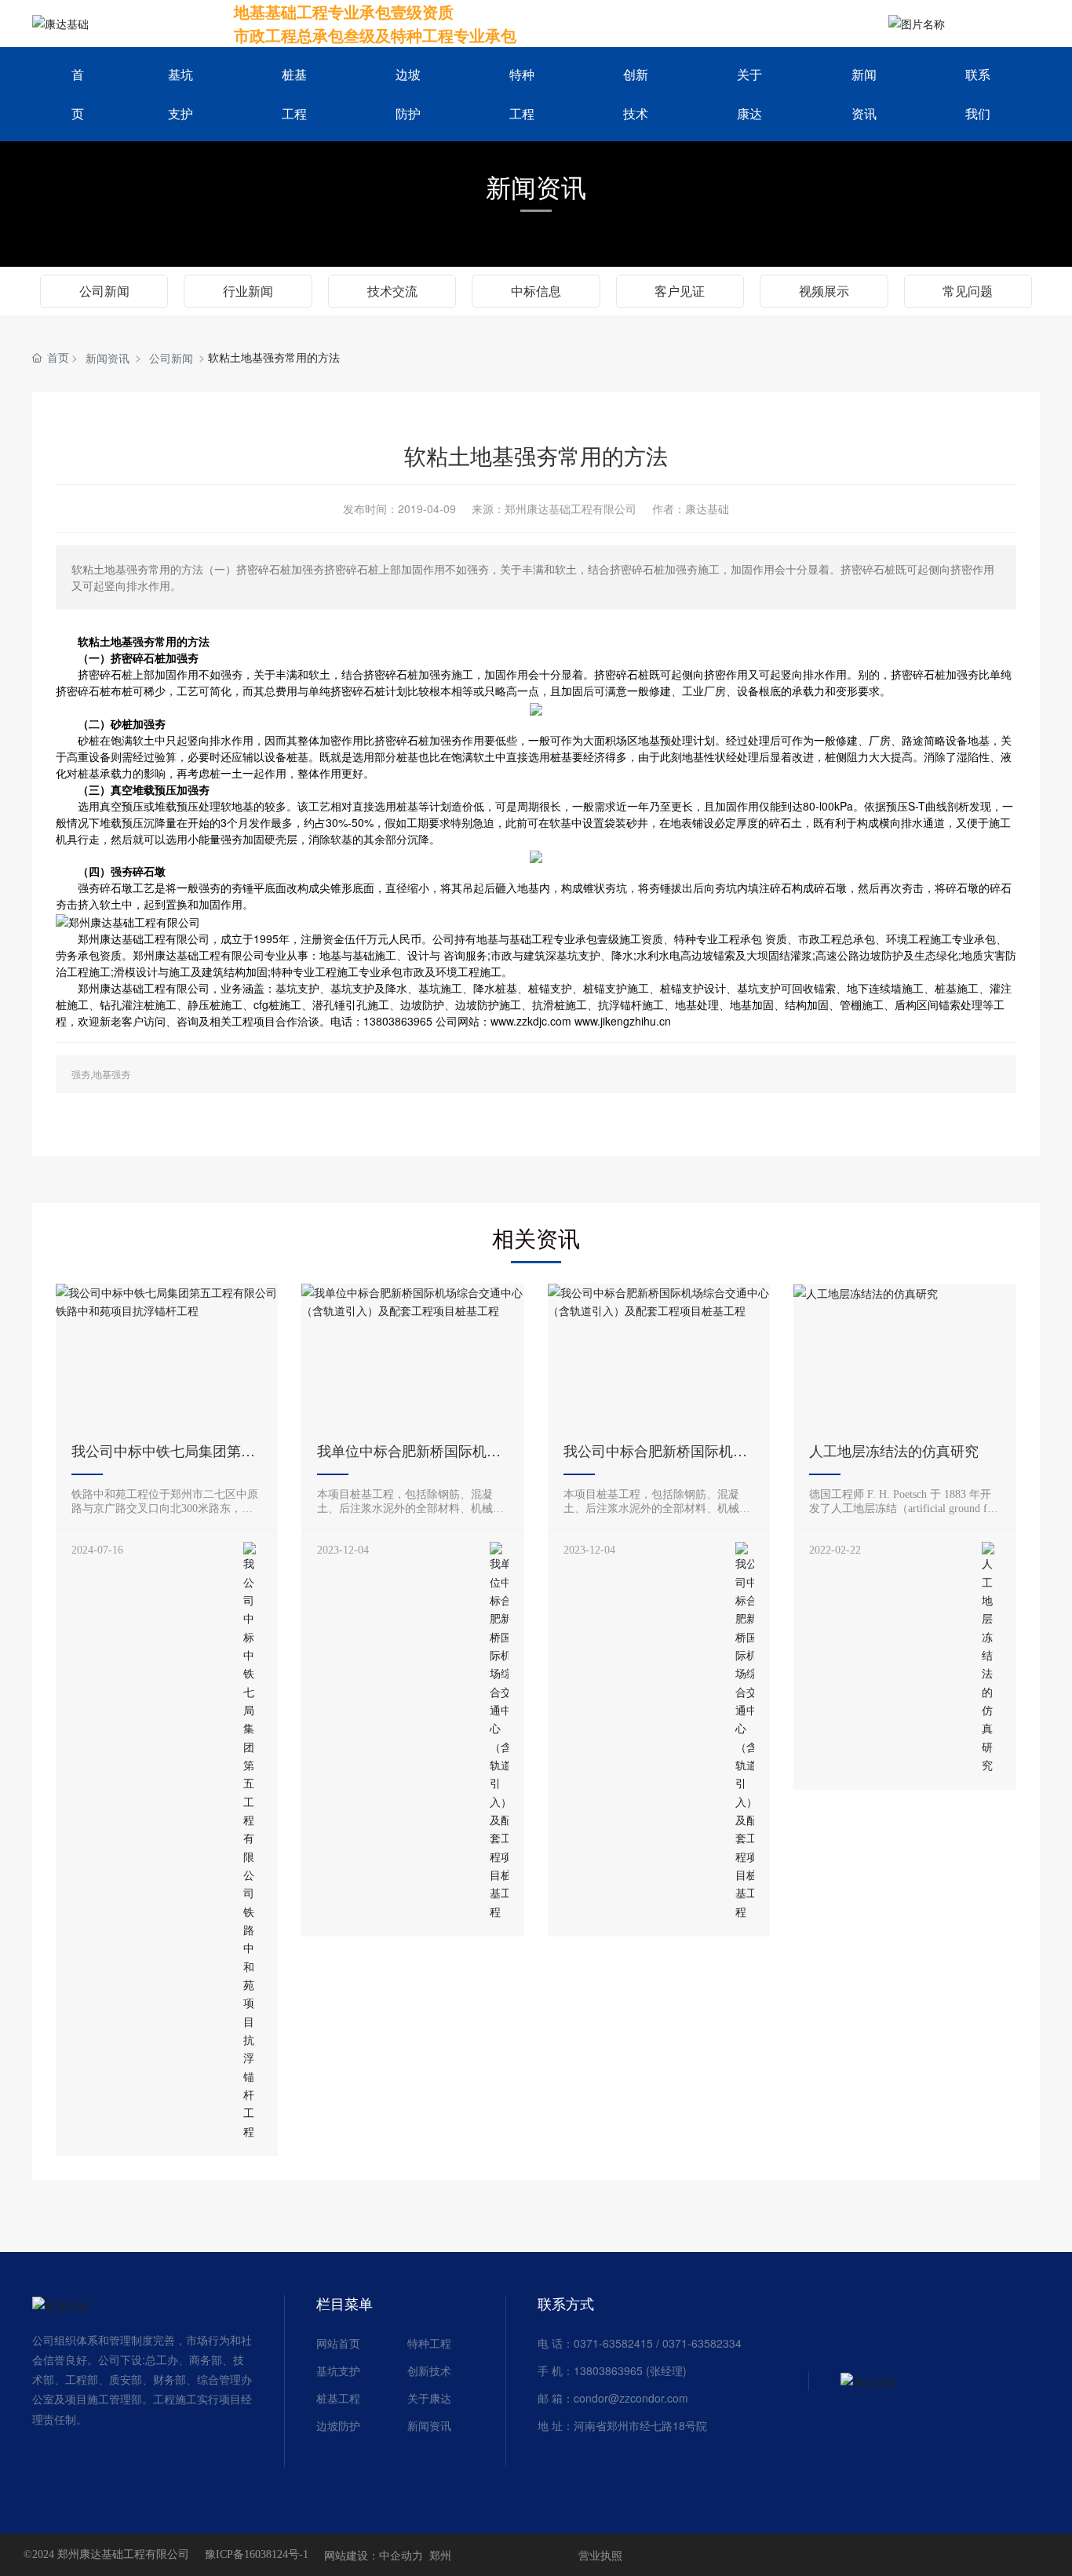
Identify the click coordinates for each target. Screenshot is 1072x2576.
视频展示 (824, 291)
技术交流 (392, 291)
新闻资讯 (536, 186)
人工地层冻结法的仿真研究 (894, 1452)
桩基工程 (338, 2398)
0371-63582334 (702, 2343)
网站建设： (352, 2555)
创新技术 (429, 2370)
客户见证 (680, 291)
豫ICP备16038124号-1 (257, 2555)
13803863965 (608, 2370)
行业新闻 (248, 291)
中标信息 (536, 291)
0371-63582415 (613, 2343)
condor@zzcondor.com (631, 2398)
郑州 (440, 2555)
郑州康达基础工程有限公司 (144, 938)
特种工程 (429, 2343)
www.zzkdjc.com (531, 1021)
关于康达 (429, 2398)
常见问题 (968, 291)
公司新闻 (104, 291)
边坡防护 (338, 2425)
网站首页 (338, 2343)
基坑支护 (338, 2370)
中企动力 (401, 2555)
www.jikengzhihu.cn (623, 1021)
